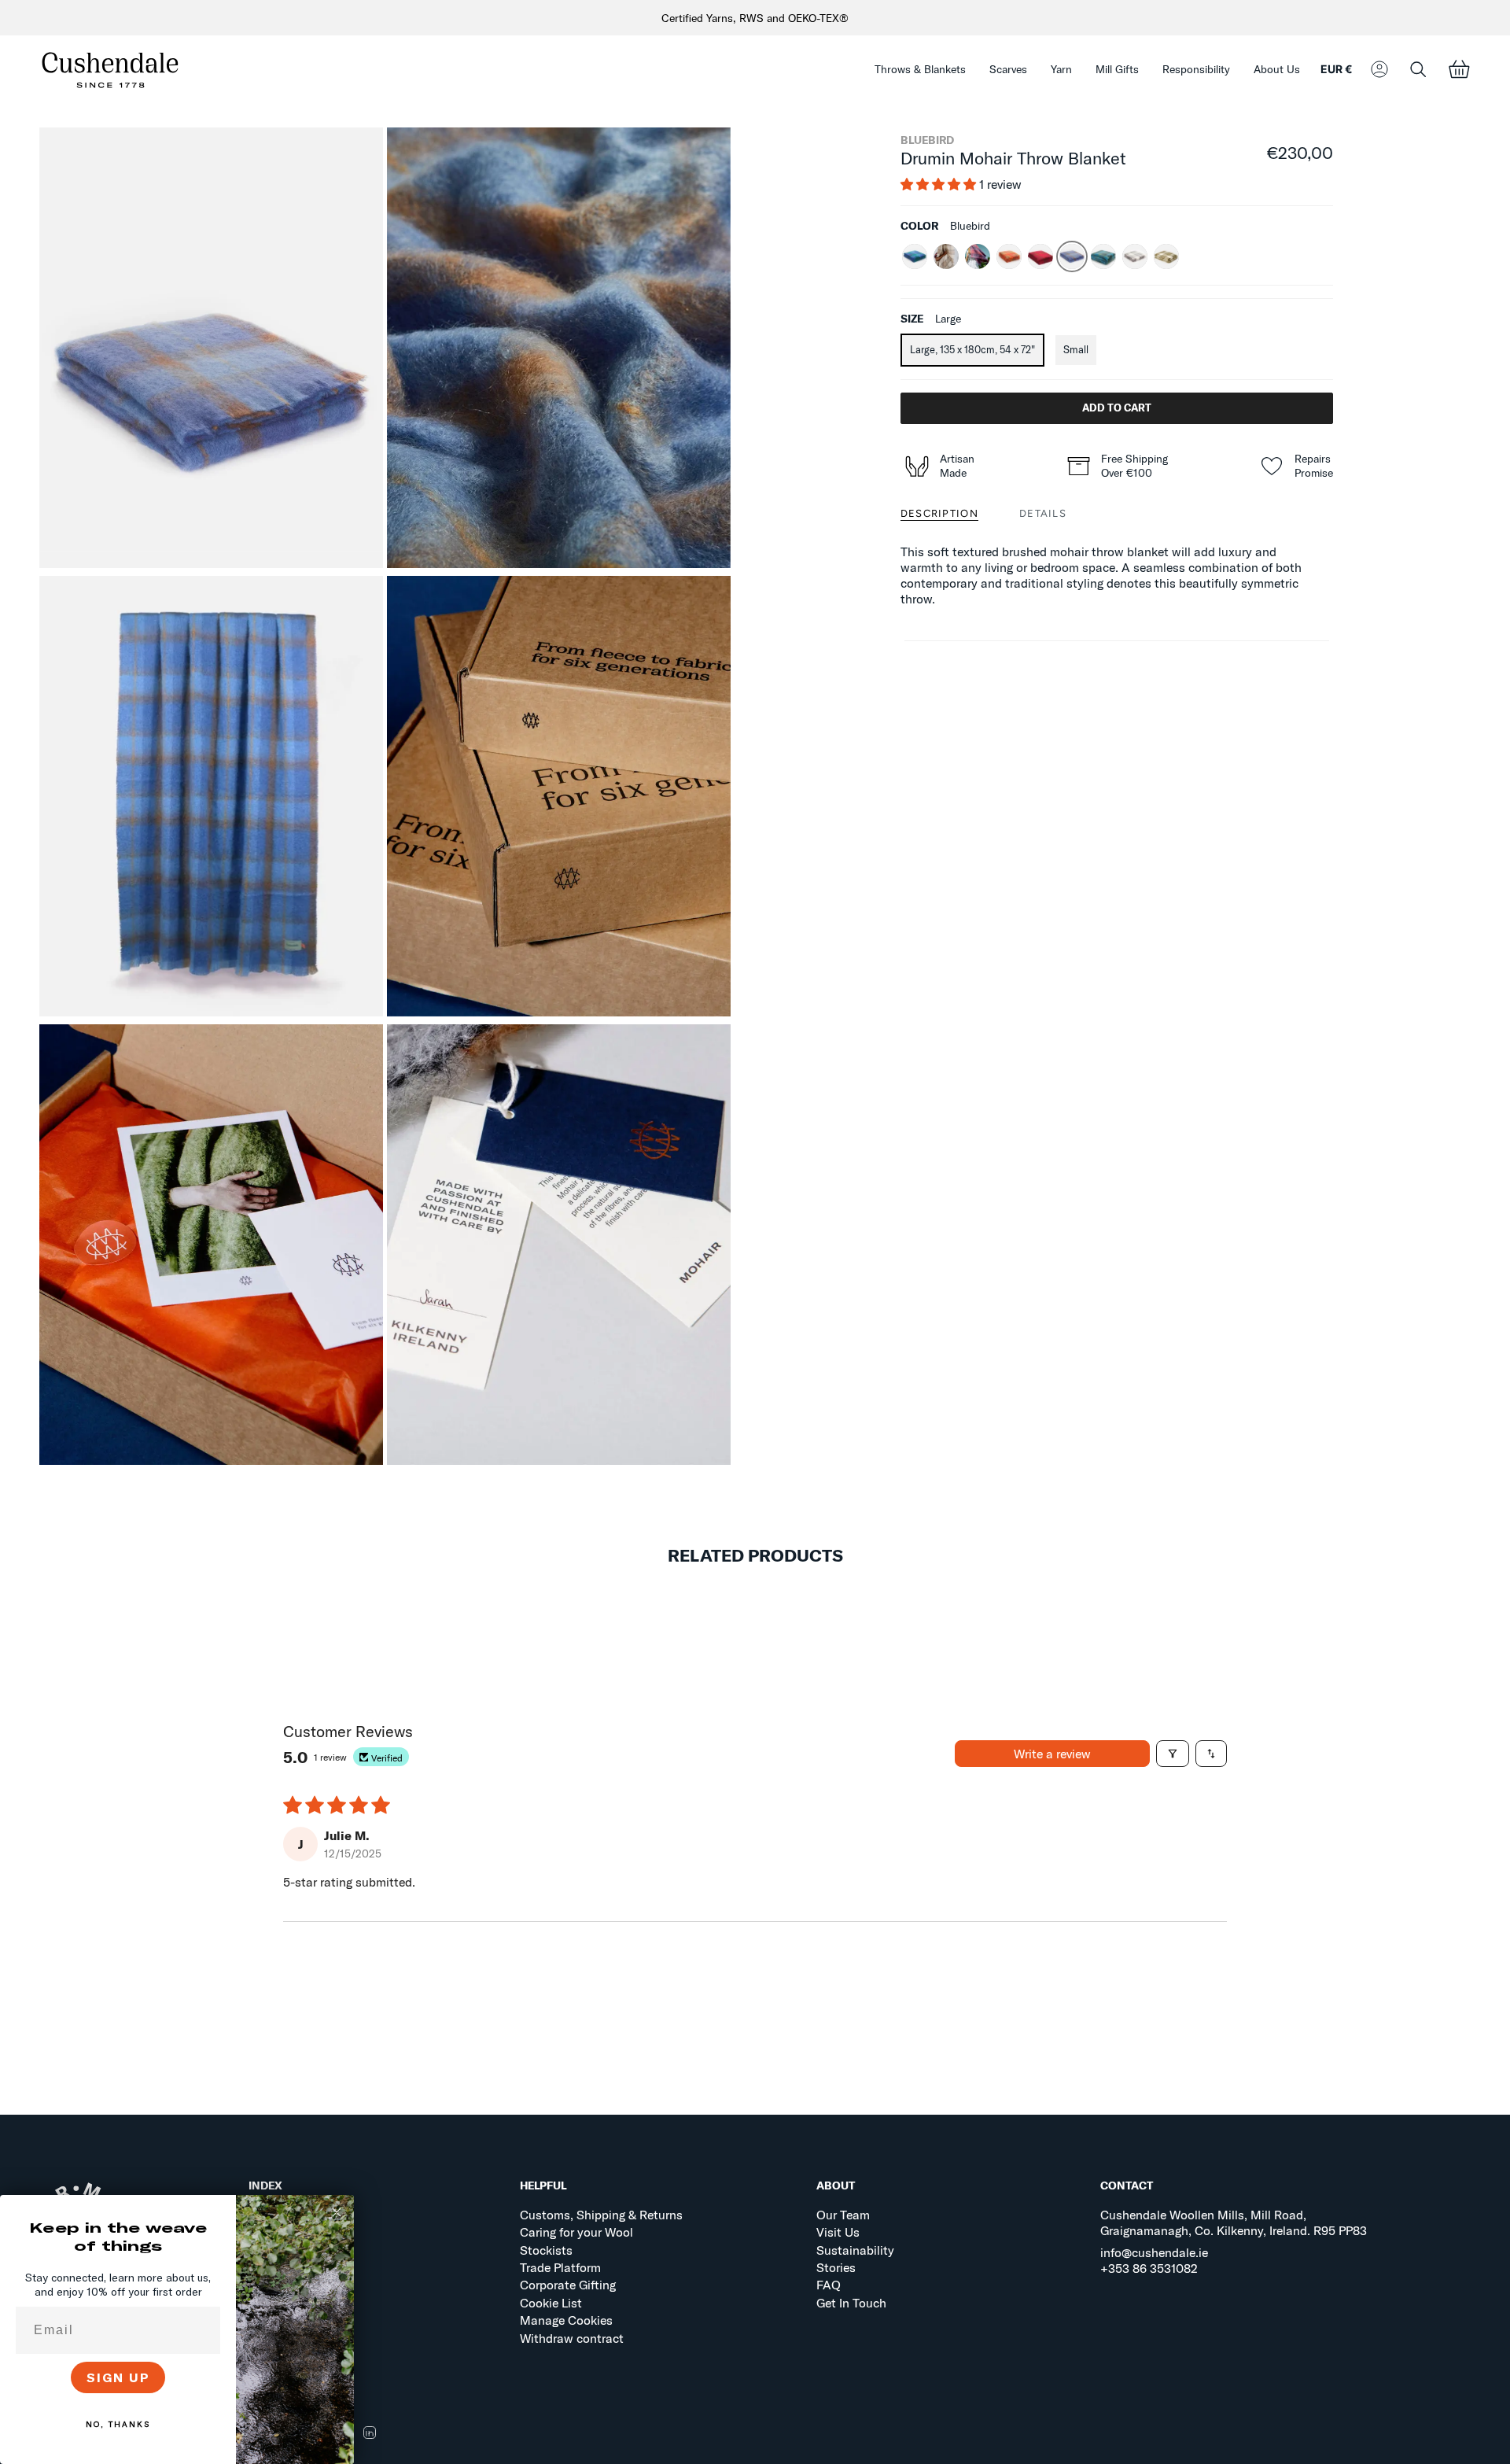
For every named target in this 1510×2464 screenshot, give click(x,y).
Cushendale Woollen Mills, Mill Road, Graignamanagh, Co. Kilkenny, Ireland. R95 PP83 (1234, 2222)
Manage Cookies (566, 2320)
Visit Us (838, 2232)
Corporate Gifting (568, 2285)
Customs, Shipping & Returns (601, 2215)
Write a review (1052, 1754)
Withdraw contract (572, 2338)
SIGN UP (118, 2377)
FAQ (829, 2285)
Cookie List (551, 2303)
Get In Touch (851, 2303)
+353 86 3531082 (1149, 2268)
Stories (836, 2267)
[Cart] (1459, 70)
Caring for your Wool (576, 2232)
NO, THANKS (118, 2424)
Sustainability (855, 2250)
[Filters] (1173, 1754)
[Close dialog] (337, 2212)
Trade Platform (560, 2267)
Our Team (843, 2215)
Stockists (546, 2250)
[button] (920, 70)
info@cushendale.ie (1154, 2252)
